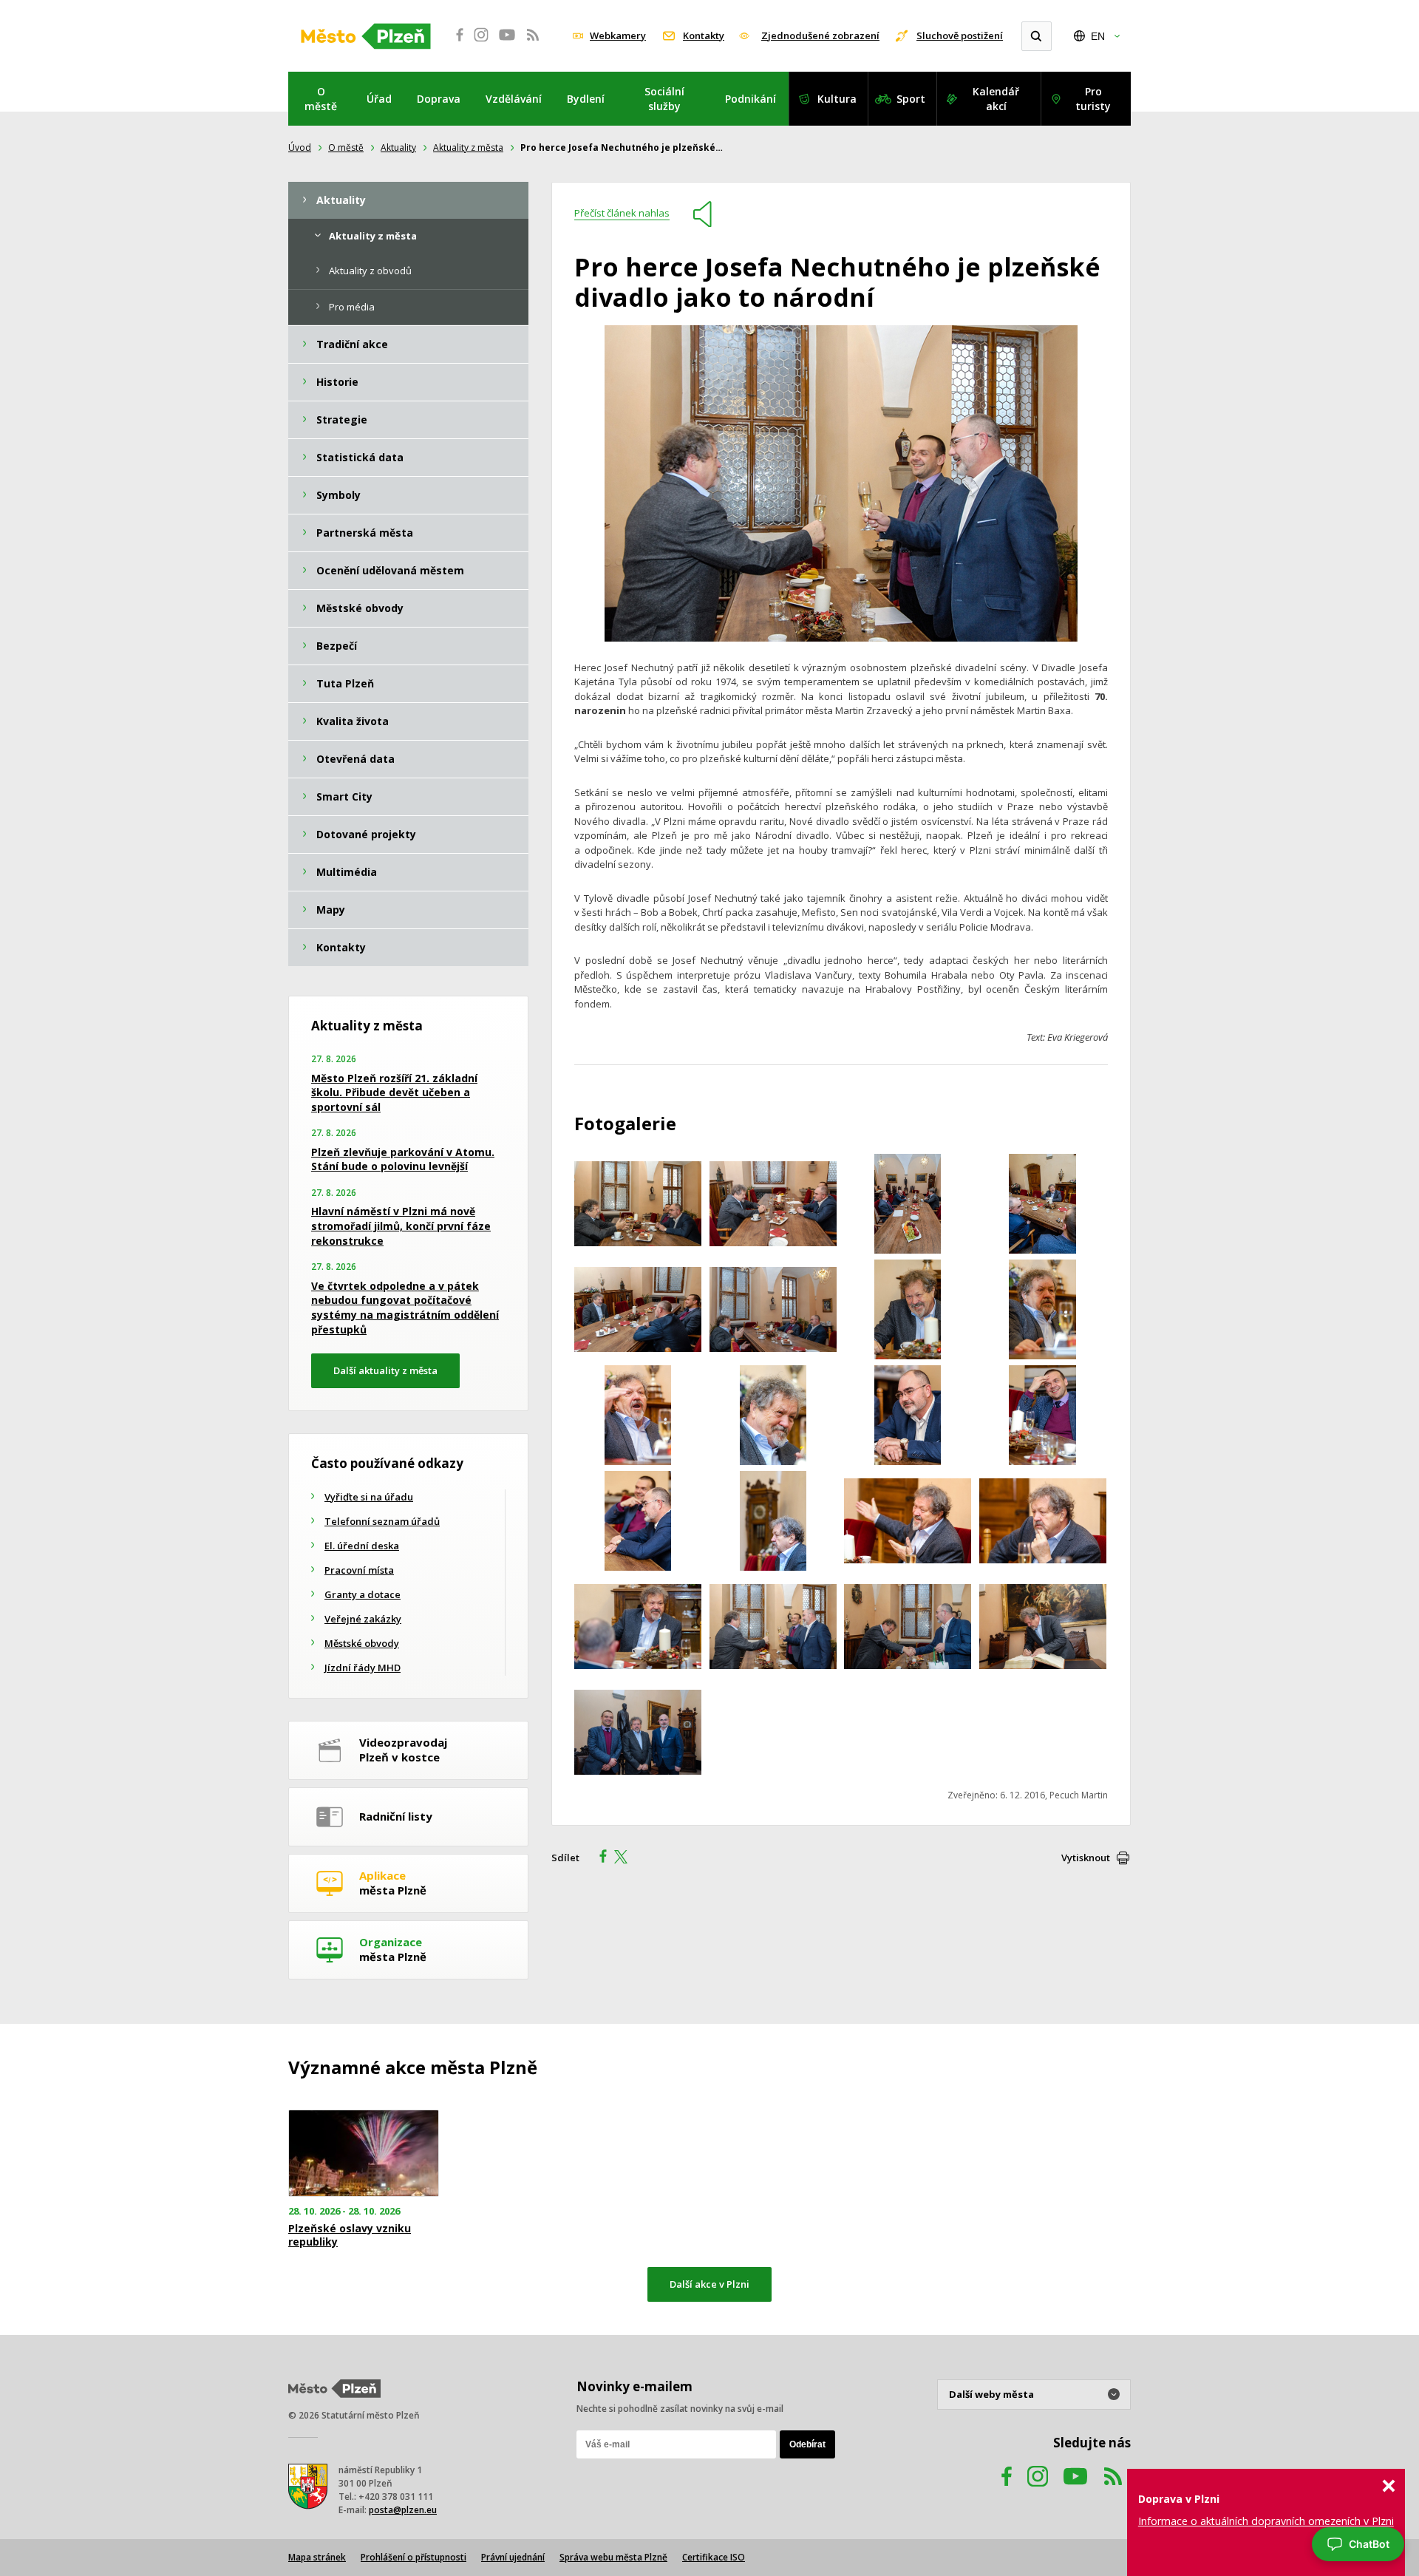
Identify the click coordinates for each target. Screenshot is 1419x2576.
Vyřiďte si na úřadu (369, 1497)
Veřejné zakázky (363, 1619)
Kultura (837, 99)
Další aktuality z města (385, 1370)
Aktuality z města (468, 147)
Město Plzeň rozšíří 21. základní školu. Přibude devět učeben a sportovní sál (394, 1092)
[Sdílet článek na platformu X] (626, 1858)
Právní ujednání (513, 2557)
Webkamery (618, 35)
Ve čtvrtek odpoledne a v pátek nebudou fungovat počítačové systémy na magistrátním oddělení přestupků (405, 1308)
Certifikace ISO (714, 2557)
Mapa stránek (317, 2557)
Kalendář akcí (996, 99)
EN (1098, 36)
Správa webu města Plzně (613, 2557)
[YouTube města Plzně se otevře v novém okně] (507, 43)
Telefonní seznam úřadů (382, 1521)
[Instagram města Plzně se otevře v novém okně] (481, 43)
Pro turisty (1093, 99)
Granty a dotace (363, 1594)
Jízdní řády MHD (363, 1668)
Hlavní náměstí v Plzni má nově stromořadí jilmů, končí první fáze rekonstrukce (401, 1226)
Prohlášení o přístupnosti (414, 2557)
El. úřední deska (362, 1546)
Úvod (300, 147)
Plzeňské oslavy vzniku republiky (350, 2235)
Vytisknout (1086, 1858)
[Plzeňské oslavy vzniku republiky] (364, 2154)
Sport (911, 99)
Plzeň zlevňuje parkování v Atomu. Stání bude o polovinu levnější (403, 1159)
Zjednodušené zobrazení (820, 35)
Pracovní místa (359, 1570)
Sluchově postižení (960, 35)
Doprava (439, 99)
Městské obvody (362, 1643)
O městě (321, 99)
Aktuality (398, 147)
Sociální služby (664, 99)
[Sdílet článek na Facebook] (599, 1858)
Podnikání (751, 99)
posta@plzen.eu (403, 2510)
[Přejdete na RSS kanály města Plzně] (533, 43)
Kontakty (704, 35)
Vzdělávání (514, 99)
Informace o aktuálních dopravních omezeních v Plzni (1266, 2521)
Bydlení (586, 99)
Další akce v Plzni (709, 2284)
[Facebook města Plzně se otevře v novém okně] (455, 43)
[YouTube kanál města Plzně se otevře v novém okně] (1075, 2491)
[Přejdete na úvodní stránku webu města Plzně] (366, 36)
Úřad (379, 99)
